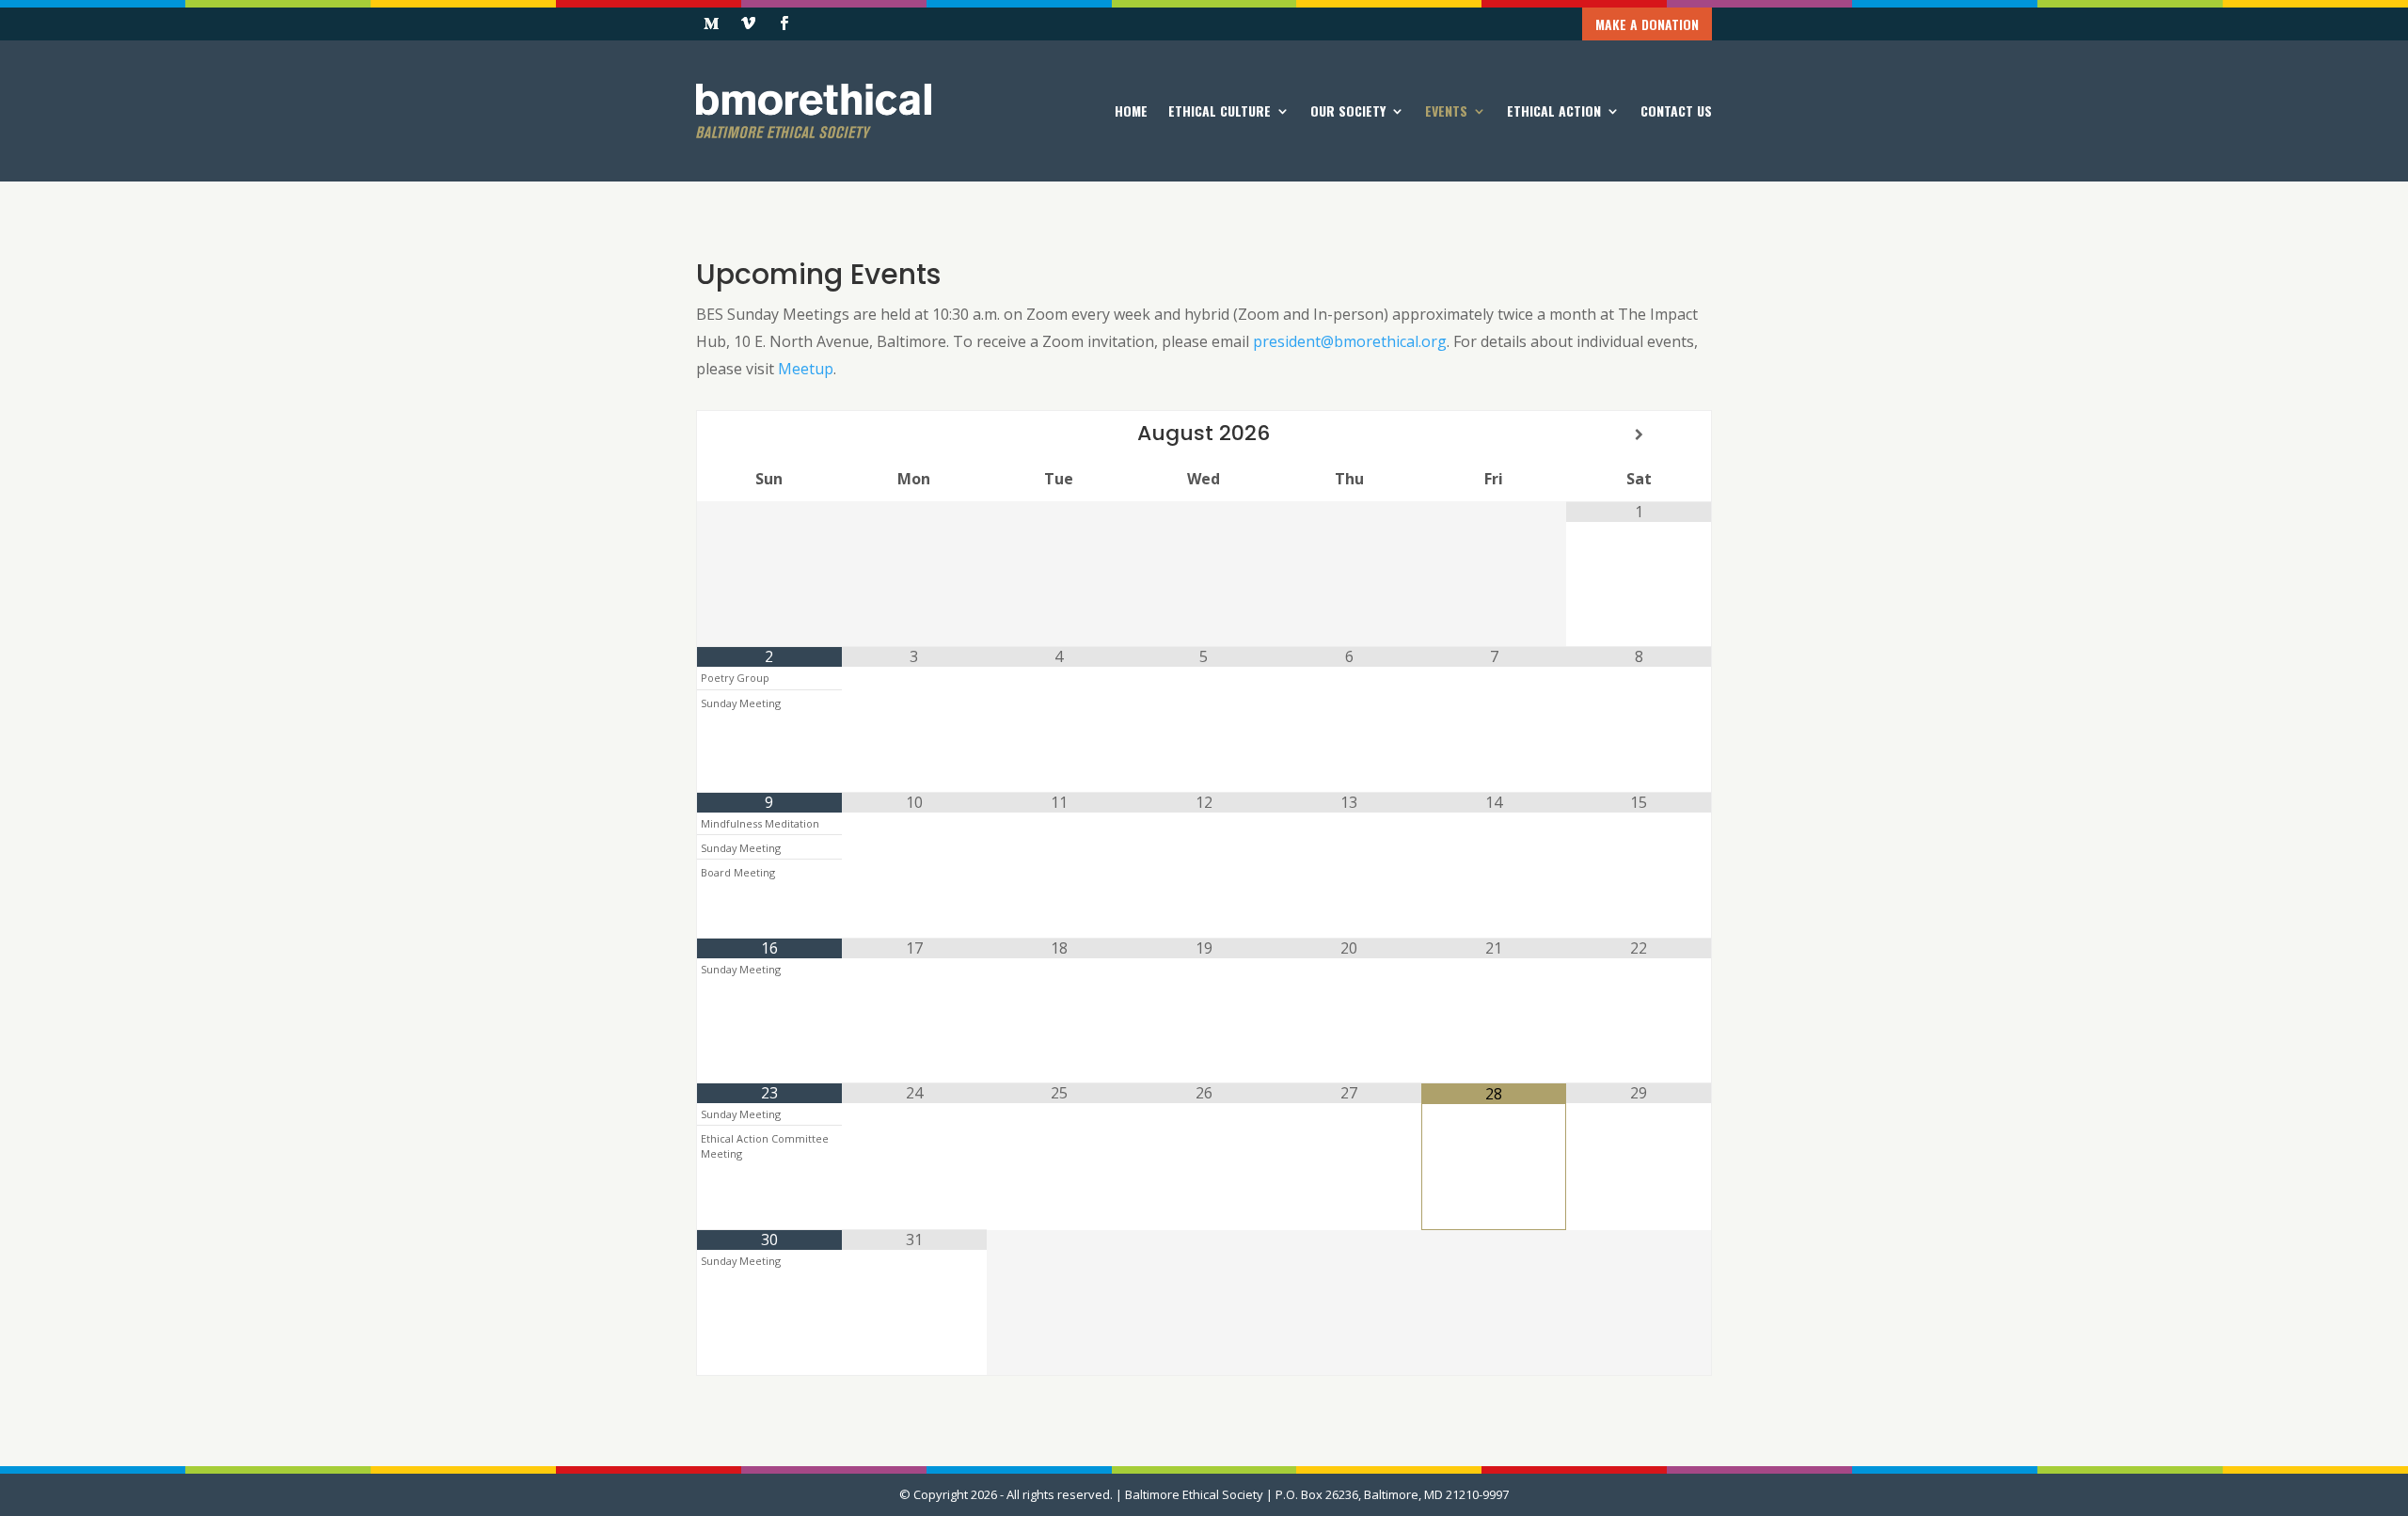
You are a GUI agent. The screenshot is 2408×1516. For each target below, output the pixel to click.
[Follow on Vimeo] (748, 24)
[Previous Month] (769, 434)
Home (1131, 111)
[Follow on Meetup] (711, 24)
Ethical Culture (1220, 111)
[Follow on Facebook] (784, 24)
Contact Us (1676, 111)
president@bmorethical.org (1350, 341)
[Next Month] (1639, 434)
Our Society (1348, 111)
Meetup (806, 369)
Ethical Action (1554, 111)
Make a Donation (1647, 24)
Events (1446, 111)
